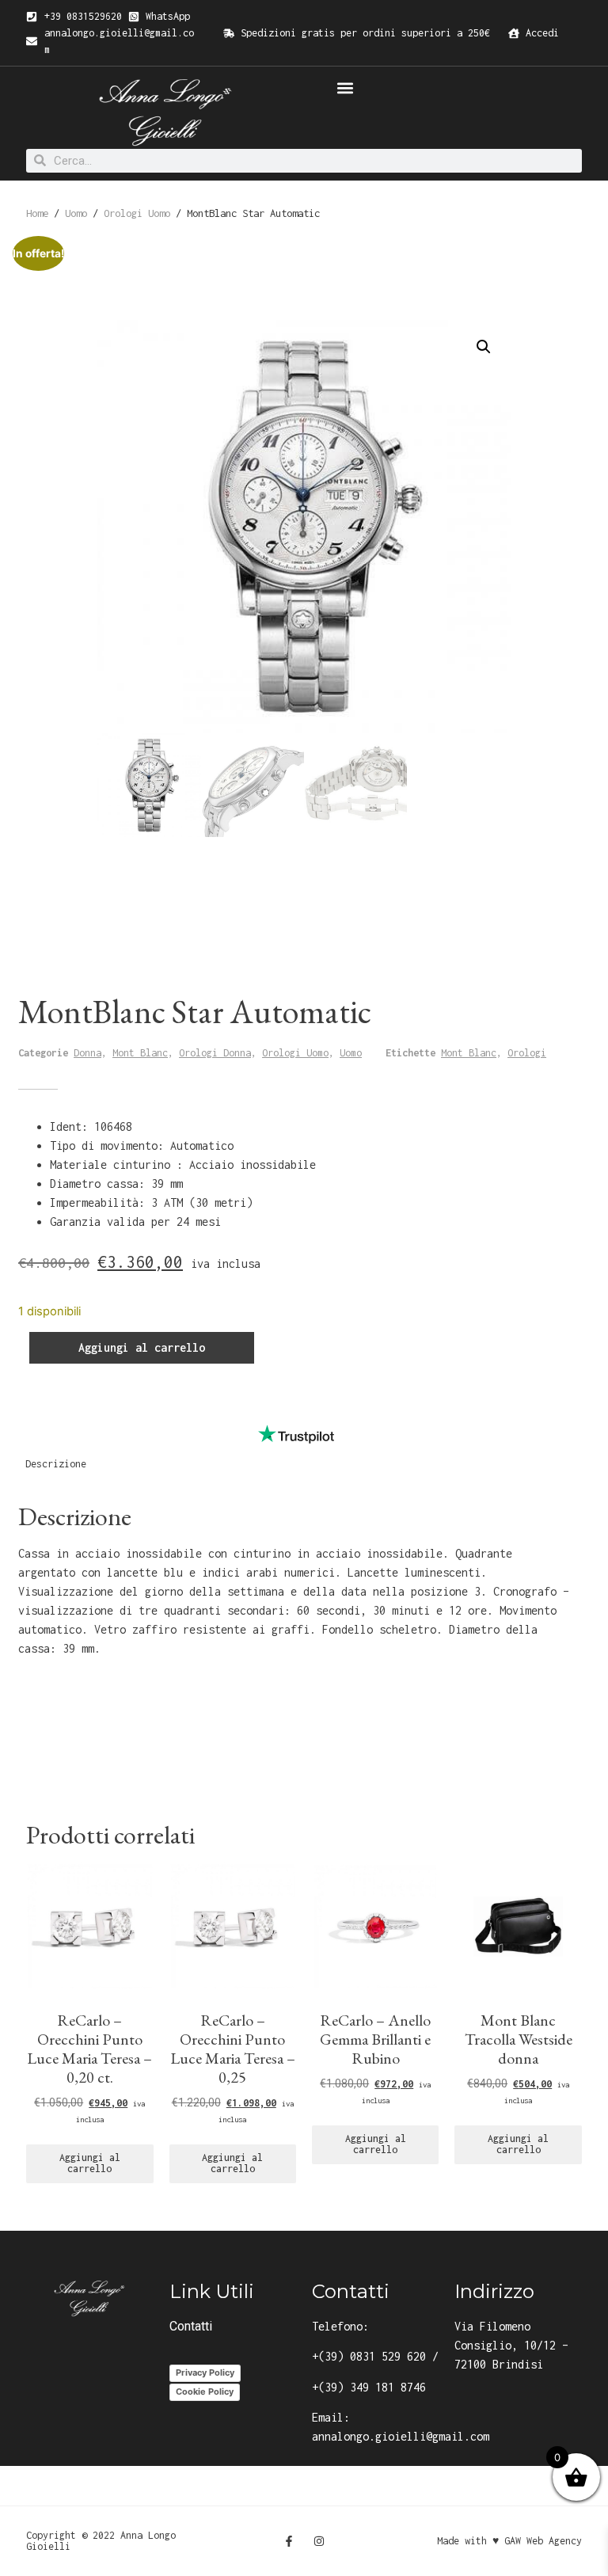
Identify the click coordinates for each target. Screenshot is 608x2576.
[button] (345, 88)
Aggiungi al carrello (142, 1347)
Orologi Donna (215, 1053)
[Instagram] (319, 2541)
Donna (87, 1053)
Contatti (191, 2326)
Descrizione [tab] (56, 1464)
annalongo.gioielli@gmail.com (401, 2436)
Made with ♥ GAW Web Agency (509, 2541)
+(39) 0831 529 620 (369, 2356)
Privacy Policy (205, 2372)
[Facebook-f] (289, 2541)
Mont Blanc (140, 1053)
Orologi (527, 1053)
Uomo (76, 213)
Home (37, 213)
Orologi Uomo (137, 213)
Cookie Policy (205, 2391)
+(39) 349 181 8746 (369, 2387)
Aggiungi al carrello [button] (90, 2163)
